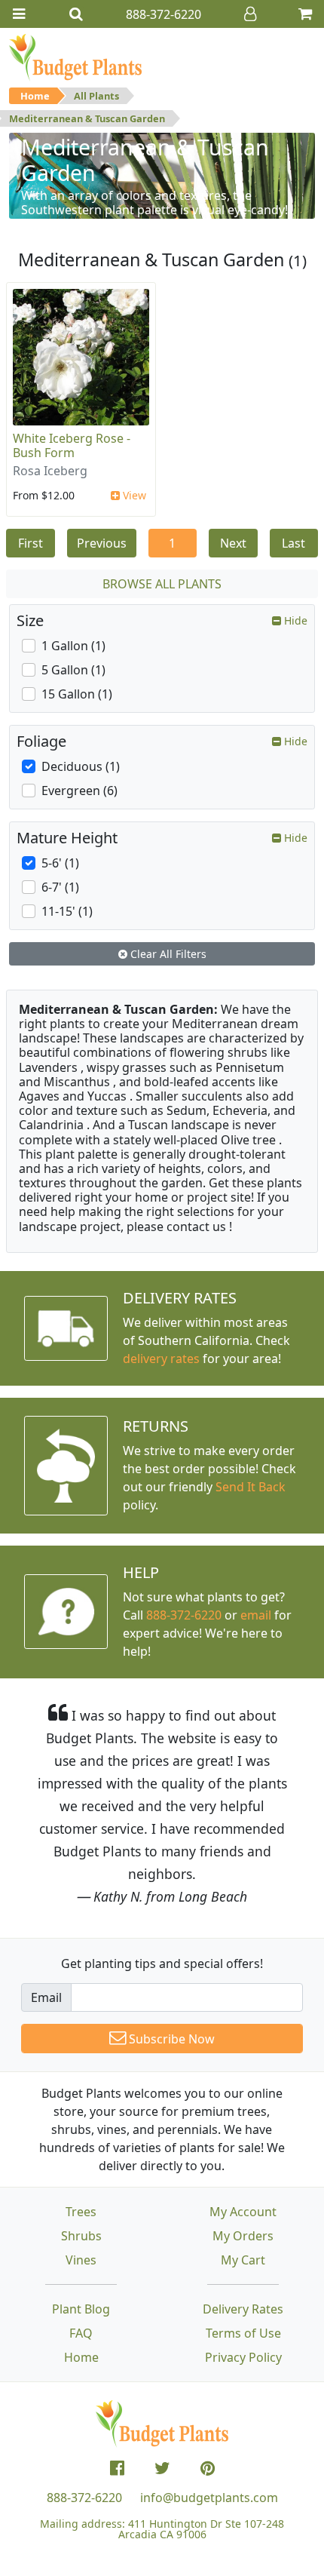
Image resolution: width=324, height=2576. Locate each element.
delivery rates (161, 1359)
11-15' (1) (67, 911)
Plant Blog (81, 2309)
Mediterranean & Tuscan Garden (87, 118)
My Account (243, 2212)
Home (35, 96)
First (31, 543)
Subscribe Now (170, 2039)
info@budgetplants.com (209, 2498)
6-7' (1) (60, 887)
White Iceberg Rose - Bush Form (72, 445)
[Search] (76, 14)
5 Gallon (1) (73, 670)
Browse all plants (162, 584)
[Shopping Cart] (305, 14)
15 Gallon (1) (77, 694)
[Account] (250, 14)
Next (233, 543)
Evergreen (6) (79, 791)
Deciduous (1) (81, 766)
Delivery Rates (243, 2309)
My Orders (243, 2236)
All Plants (96, 96)
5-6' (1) (60, 863)
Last (293, 543)
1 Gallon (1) (73, 646)
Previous (102, 543)
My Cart (243, 2260)
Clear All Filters (167, 954)
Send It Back (251, 1487)
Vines (81, 2260)
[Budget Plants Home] (75, 57)
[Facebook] (117, 2468)
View (133, 495)
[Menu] (19, 14)
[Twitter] (162, 2468)
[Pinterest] (208, 2468)
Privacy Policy (243, 2357)
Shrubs (81, 2236)
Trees (81, 2212)
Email (46, 1997)
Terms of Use (243, 2333)
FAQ (81, 2333)
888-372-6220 (184, 1615)
